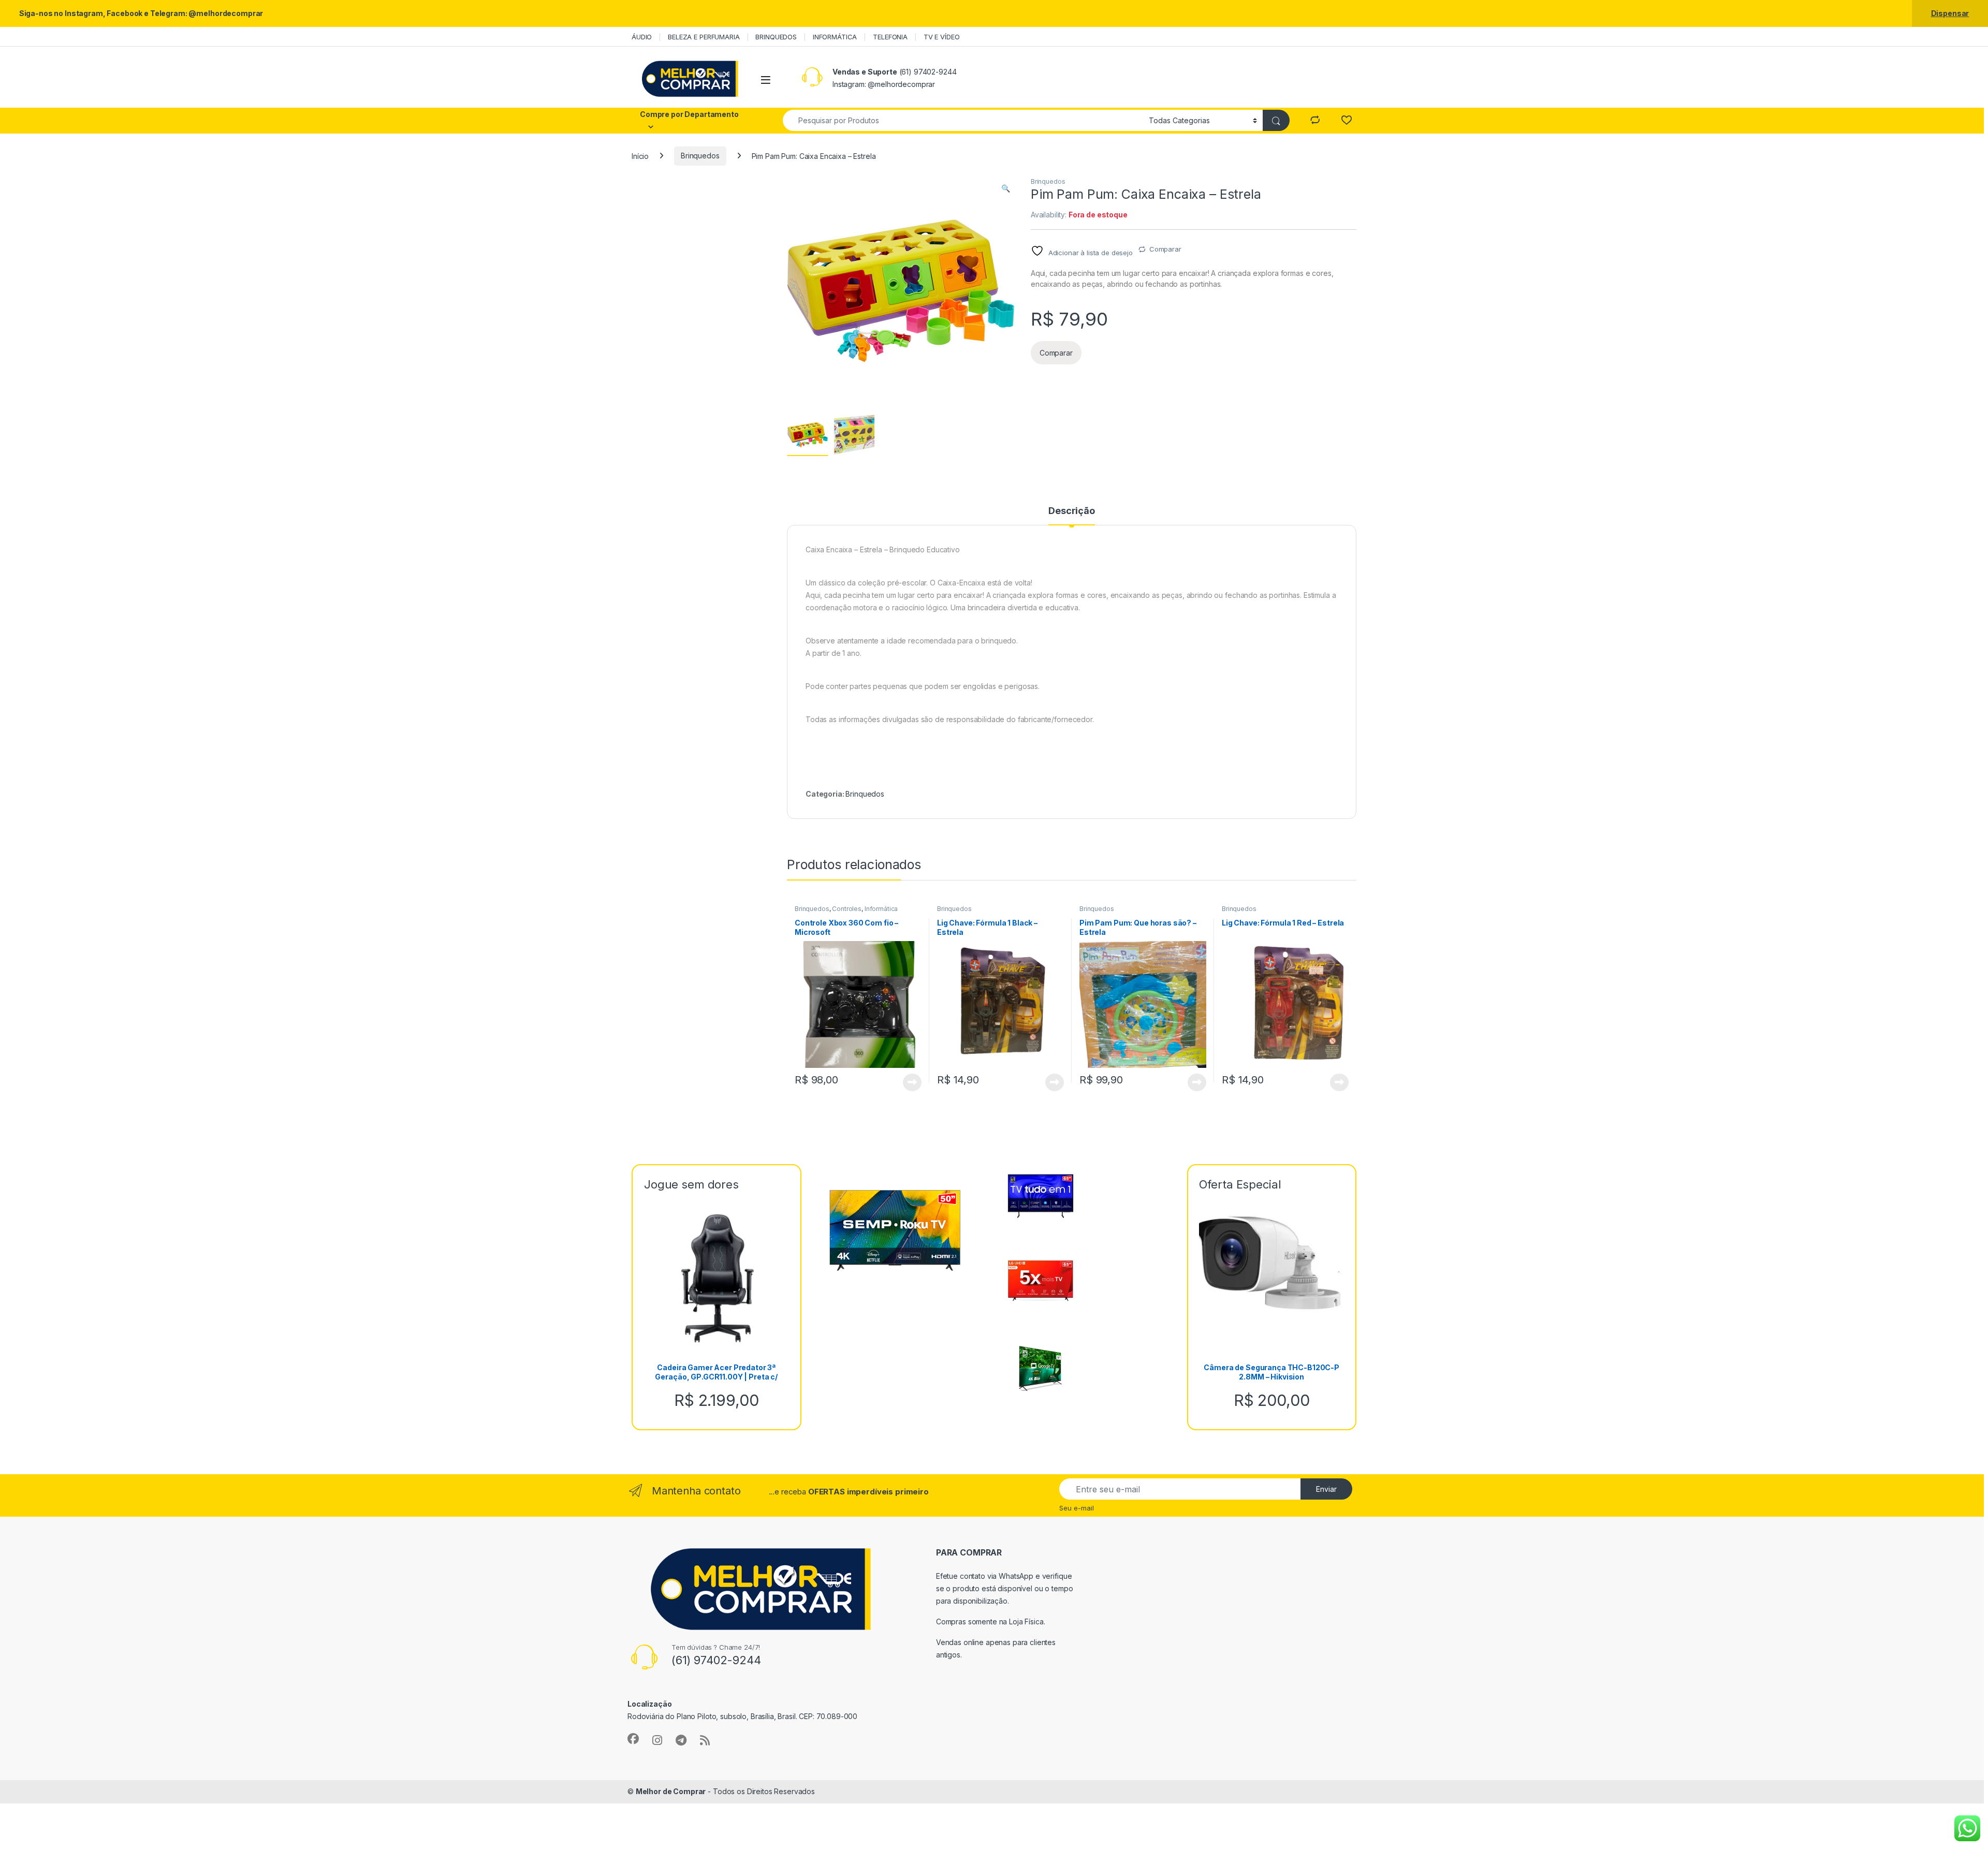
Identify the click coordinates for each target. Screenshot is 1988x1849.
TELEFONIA (890, 37)
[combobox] (963, 120)
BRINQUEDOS (776, 37)
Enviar (1326, 1489)
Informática (881, 909)
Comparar (1165, 249)
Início (640, 156)
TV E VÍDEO (942, 37)
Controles (847, 909)
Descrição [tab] (1072, 511)
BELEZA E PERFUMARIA (704, 37)
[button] (1006, 188)
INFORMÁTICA (835, 37)
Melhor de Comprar (671, 1791)
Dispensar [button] (1950, 13)
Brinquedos (700, 156)
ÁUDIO (642, 37)
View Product (908, 1082)
